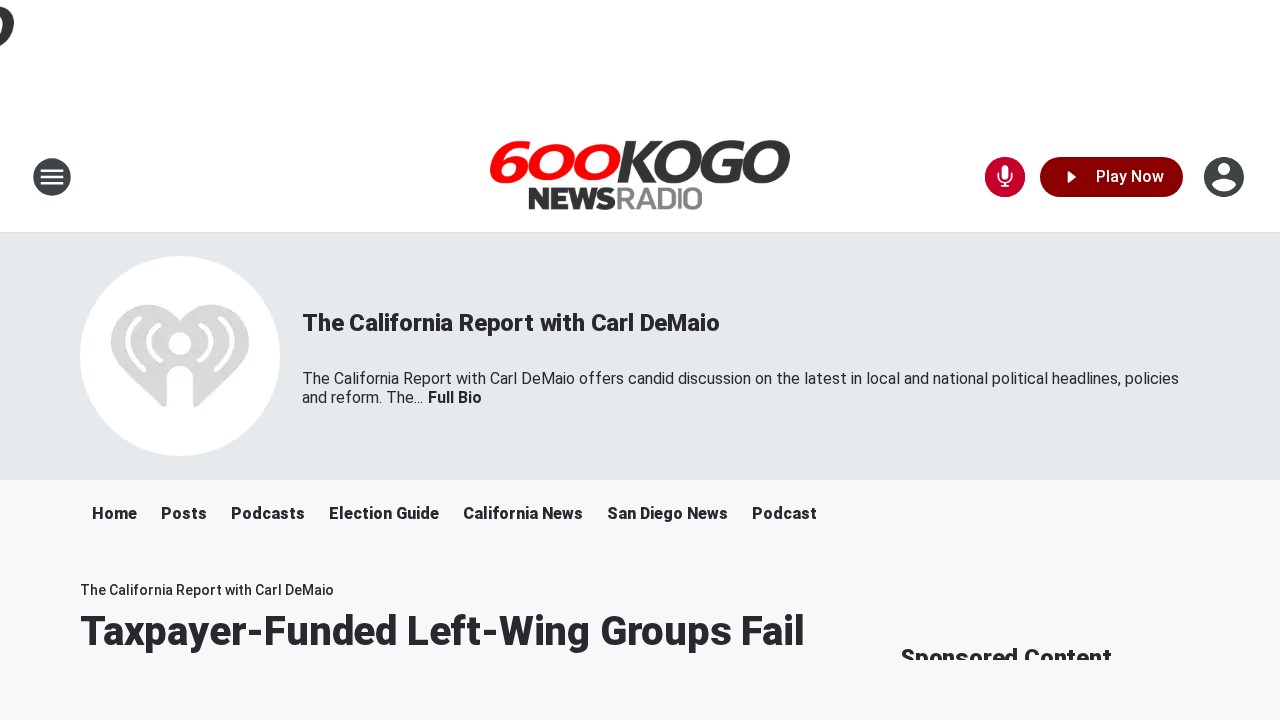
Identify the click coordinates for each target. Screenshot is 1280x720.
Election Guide (384, 513)
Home (114, 513)
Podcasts (268, 513)
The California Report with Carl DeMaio (510, 323)
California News (523, 513)
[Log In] (1226, 177)
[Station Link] (640, 177)
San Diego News (667, 513)
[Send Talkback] (1005, 177)
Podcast (784, 513)
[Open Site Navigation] (52, 177)
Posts (184, 513)
